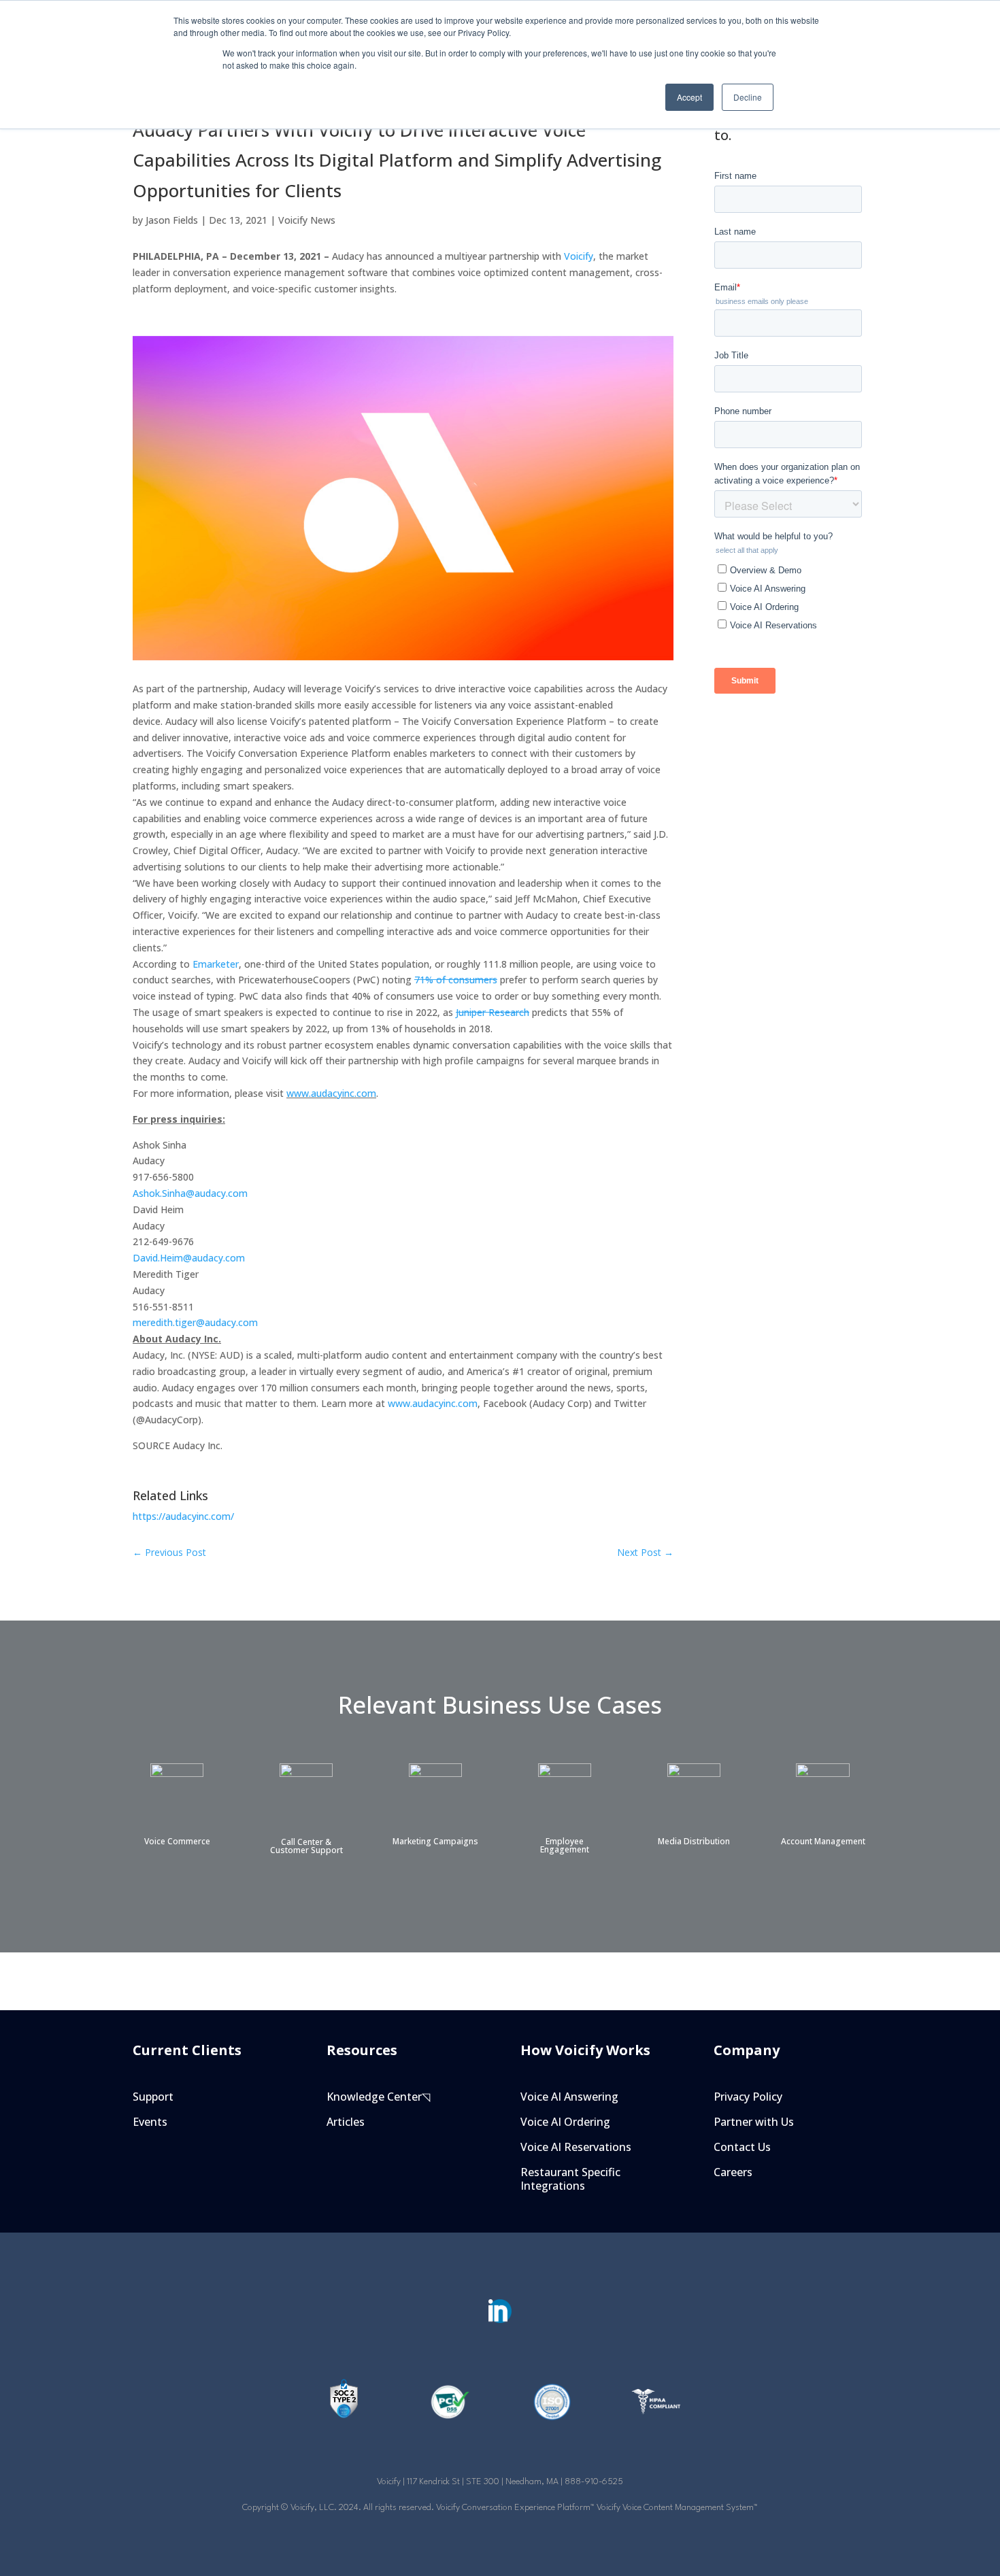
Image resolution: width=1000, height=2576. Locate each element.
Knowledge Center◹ (378, 2097)
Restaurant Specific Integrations (570, 2180)
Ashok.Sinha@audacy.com (190, 1193)
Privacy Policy (748, 2097)
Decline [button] (748, 97)
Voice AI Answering (569, 2097)
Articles (346, 2122)
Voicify (579, 256)
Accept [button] (689, 97)
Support (153, 2097)
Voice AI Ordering (565, 2122)
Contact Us (742, 2147)
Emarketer (216, 964)
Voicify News (307, 220)
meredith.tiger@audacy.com (195, 1322)
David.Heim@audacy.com (189, 1258)
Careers (733, 2172)
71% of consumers (456, 980)
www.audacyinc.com (331, 1093)
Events (150, 2122)
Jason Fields (172, 220)
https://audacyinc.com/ (183, 1516)
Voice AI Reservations (576, 2147)
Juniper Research (493, 1012)
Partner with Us (754, 2122)
